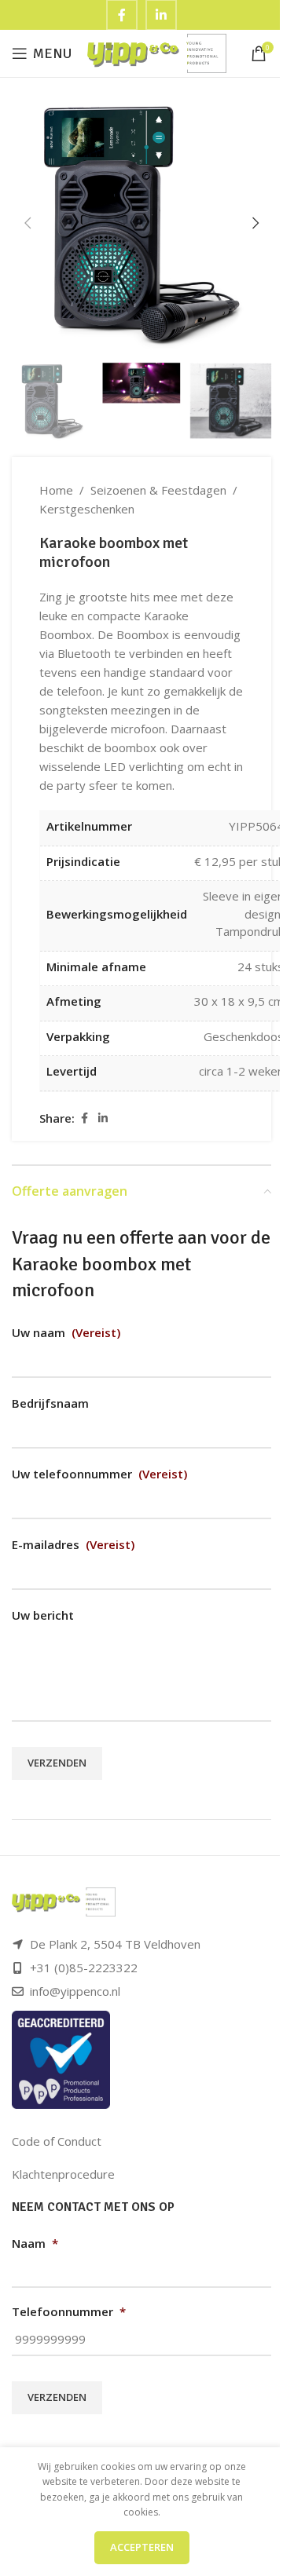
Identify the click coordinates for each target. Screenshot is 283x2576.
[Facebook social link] (84, 1118)
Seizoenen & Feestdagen (158, 490)
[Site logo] (157, 52)
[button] (28, 223)
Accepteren (142, 2547)
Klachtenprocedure (63, 2174)
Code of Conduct (57, 2141)
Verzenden (57, 1763)
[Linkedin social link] (103, 1118)
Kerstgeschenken (87, 509)
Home (56, 490)
